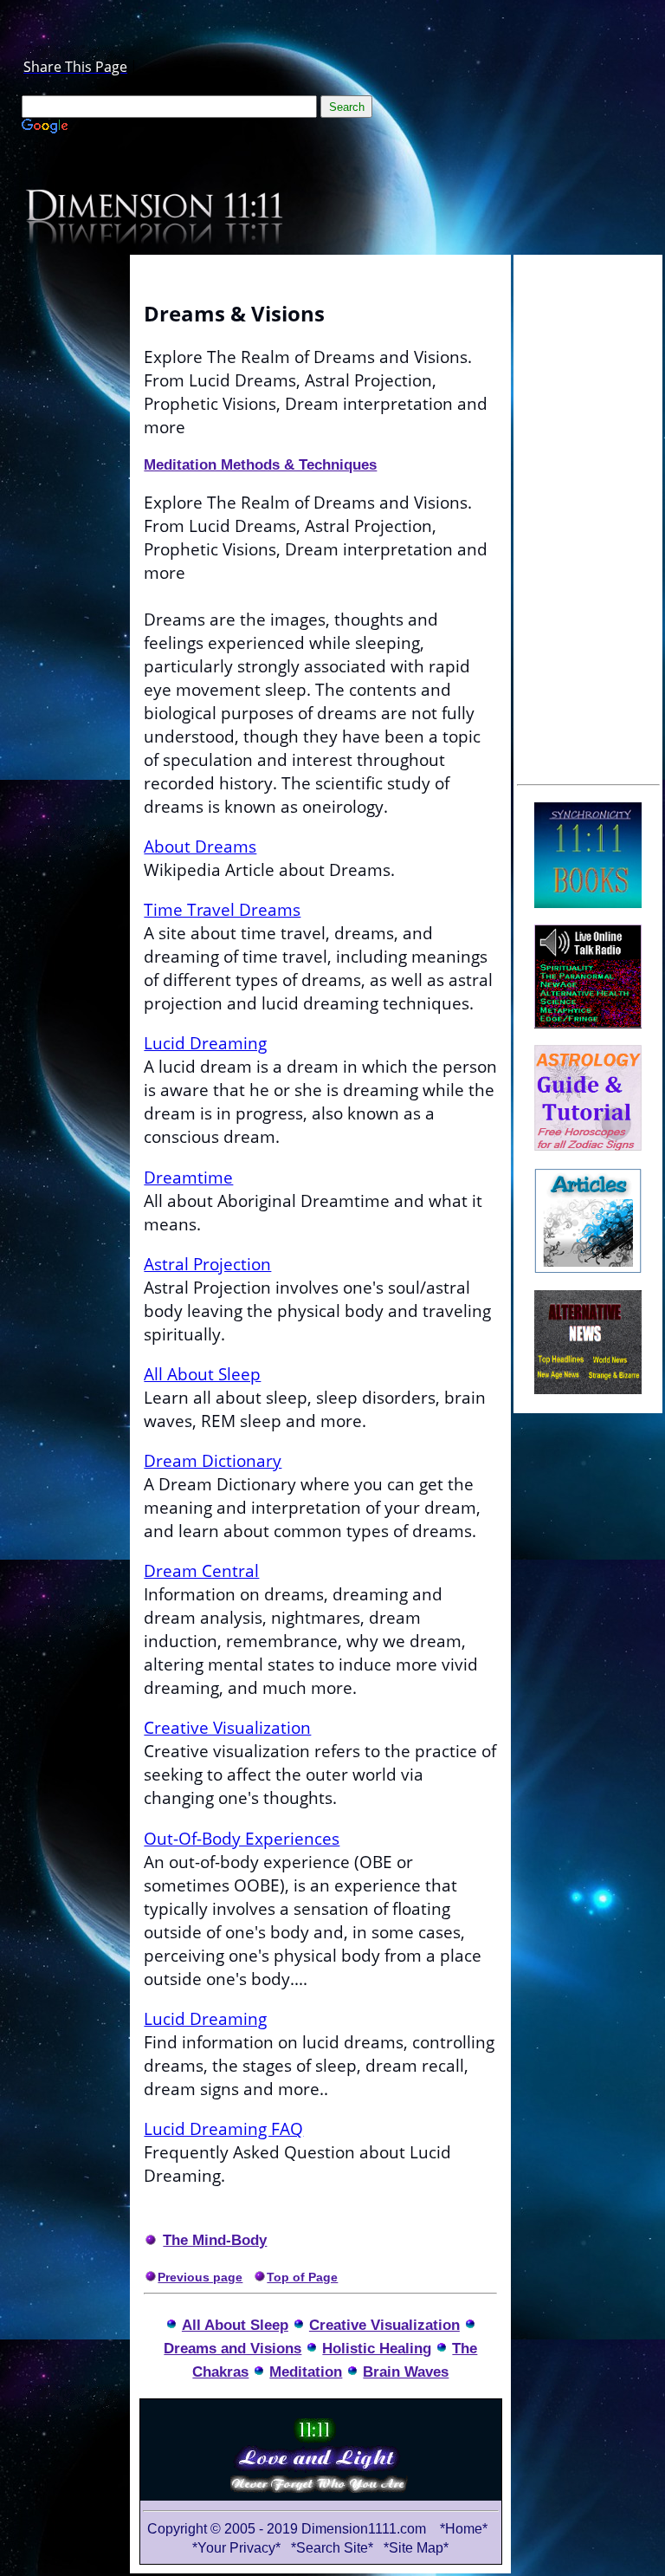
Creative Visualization (227, 1727)
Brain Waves (406, 2372)
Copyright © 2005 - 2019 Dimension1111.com (287, 2529)
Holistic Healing (377, 2348)
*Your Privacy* (236, 2548)
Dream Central (201, 1570)
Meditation (306, 2372)
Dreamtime (188, 1177)
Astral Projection (207, 1264)
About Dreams (200, 846)
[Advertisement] (588, 517)
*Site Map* (416, 2548)
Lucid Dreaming (205, 1043)
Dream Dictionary (213, 1460)
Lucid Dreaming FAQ (223, 2128)
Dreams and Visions (232, 2348)
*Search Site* (334, 2548)
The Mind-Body (215, 2240)
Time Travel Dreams (222, 909)
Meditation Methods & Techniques (260, 464)
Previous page (200, 2277)
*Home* (464, 2529)
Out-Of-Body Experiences (242, 1838)
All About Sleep (202, 1374)
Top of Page (302, 2277)
